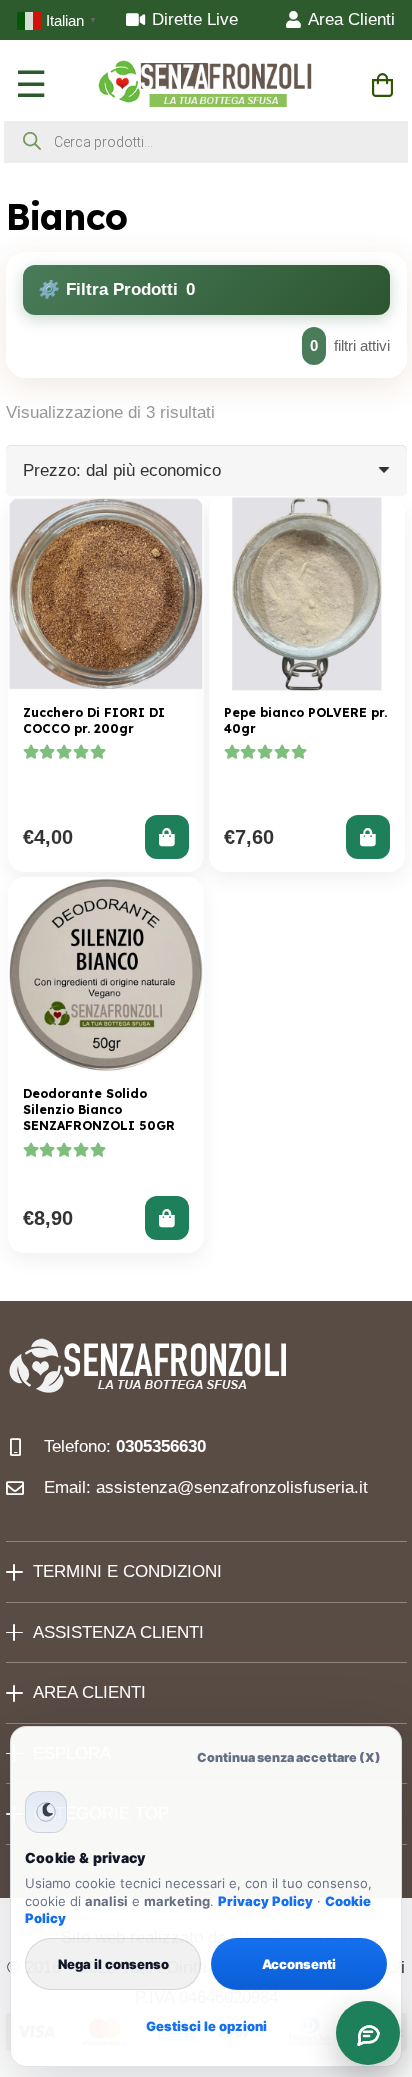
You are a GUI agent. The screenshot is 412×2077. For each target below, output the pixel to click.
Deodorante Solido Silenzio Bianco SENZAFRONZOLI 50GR (99, 1109)
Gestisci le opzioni (206, 2026)
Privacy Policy (265, 1901)
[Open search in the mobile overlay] (206, 142)
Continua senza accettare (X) (289, 1757)
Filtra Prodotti (130, 289)
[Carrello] (382, 85)
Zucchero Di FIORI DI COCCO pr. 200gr (94, 720)
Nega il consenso (113, 1964)
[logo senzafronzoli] (206, 85)
